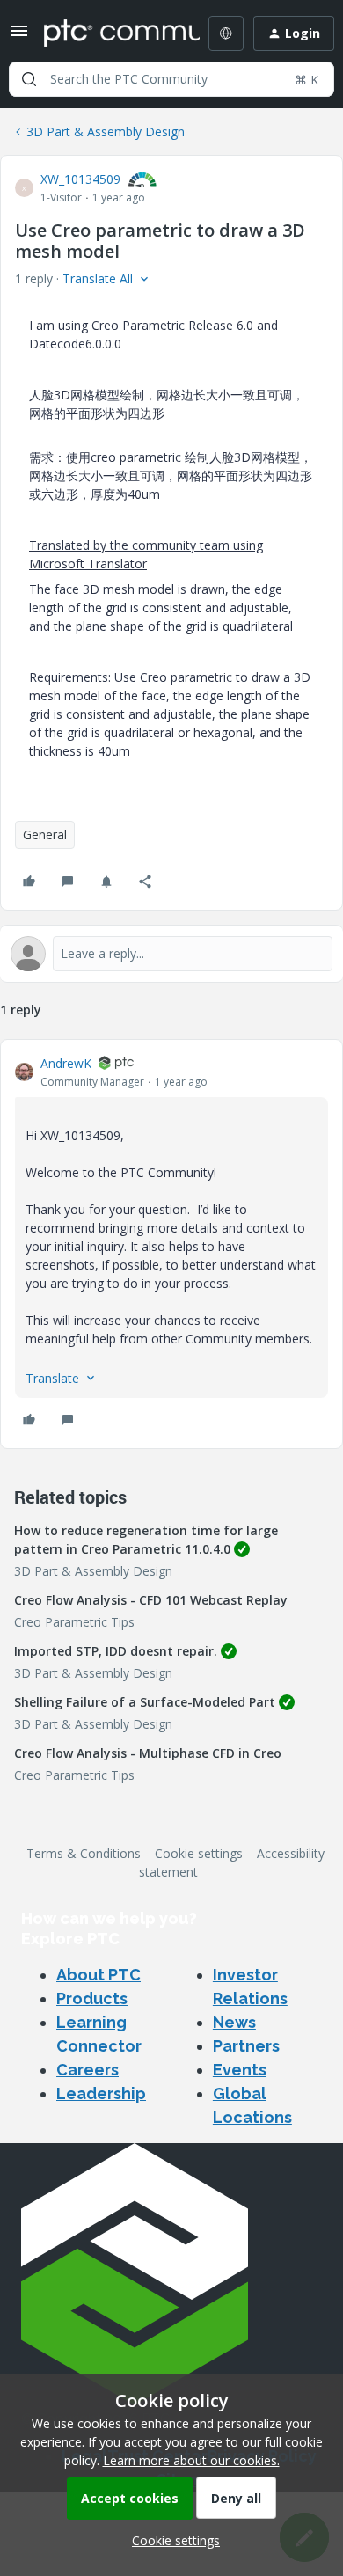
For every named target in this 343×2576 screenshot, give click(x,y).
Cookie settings (199, 1853)
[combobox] (171, 79)
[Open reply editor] (171, 954)
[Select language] (226, 33)
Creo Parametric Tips (74, 1622)
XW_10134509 (80, 179)
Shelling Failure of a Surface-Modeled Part (145, 1702)
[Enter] (29, 79)
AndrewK (66, 1063)
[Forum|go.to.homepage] (109, 33)
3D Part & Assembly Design (106, 132)
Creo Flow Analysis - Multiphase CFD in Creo (148, 1753)
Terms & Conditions (84, 1853)
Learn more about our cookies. (191, 2460)
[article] (171, 1244)
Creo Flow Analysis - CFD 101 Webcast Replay (151, 1600)
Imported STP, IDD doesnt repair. (116, 1651)
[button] (19, 37)
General (45, 834)
